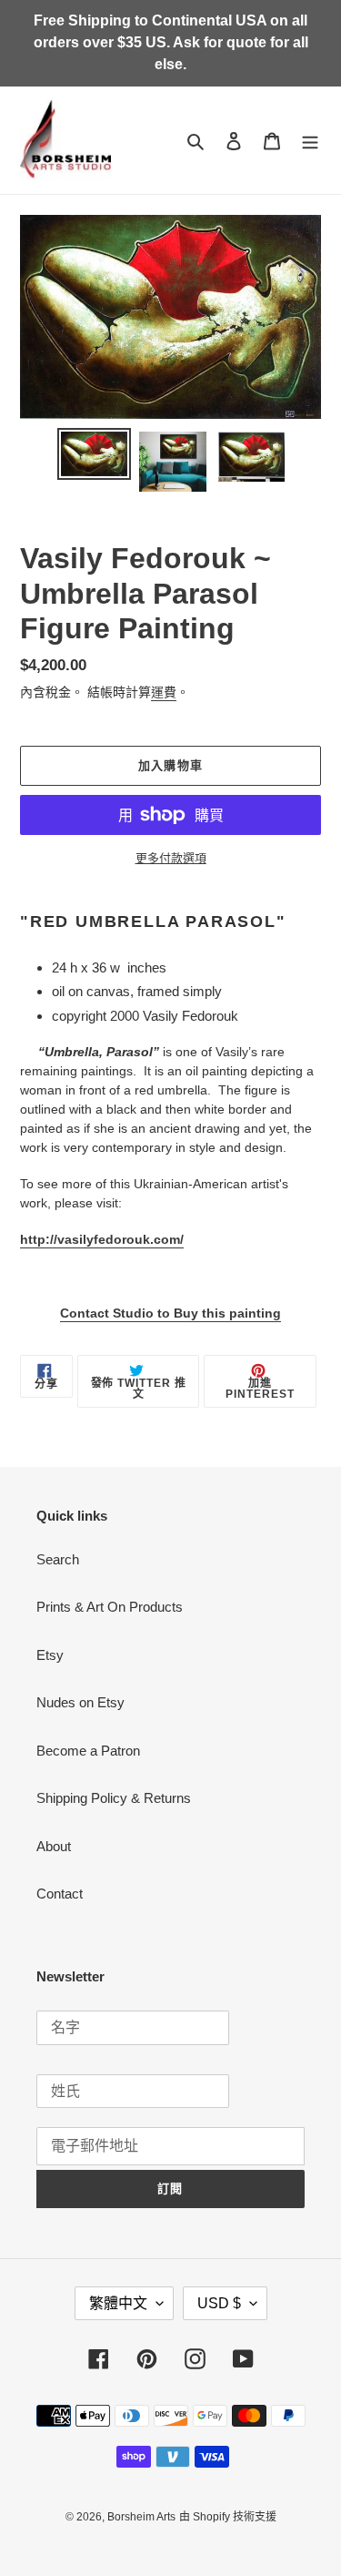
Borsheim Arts (141, 2517)
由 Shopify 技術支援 (228, 2517)
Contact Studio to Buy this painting (170, 1313)
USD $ (219, 2303)
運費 (164, 692)
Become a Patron (88, 1751)
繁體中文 (118, 2303)
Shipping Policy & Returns (114, 1798)
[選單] (310, 141)
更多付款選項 (171, 858)
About (54, 1846)
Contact (60, 1894)
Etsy (50, 1655)
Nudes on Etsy (80, 1702)
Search (58, 1559)
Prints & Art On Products (110, 1607)
